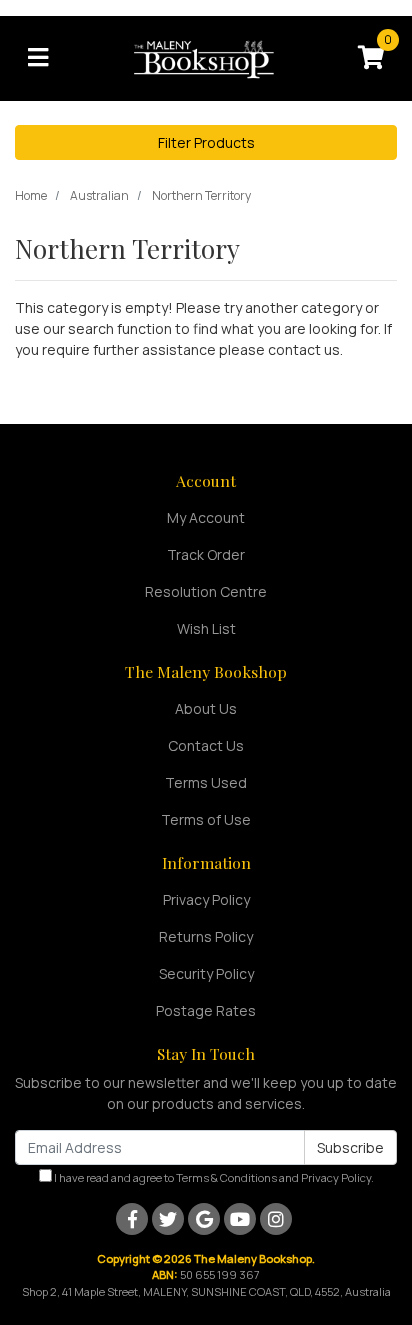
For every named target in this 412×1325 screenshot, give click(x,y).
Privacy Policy (206, 899)
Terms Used (206, 782)
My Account (206, 517)
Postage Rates (206, 1010)
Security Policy (206, 973)
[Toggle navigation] (38, 58)
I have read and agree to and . (213, 1177)
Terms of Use (206, 819)
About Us (206, 708)
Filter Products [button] (206, 142)
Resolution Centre (206, 591)
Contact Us (206, 745)
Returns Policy (206, 936)
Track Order (206, 554)
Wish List (206, 628)
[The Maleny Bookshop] (206, 56)
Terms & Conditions (226, 1177)
